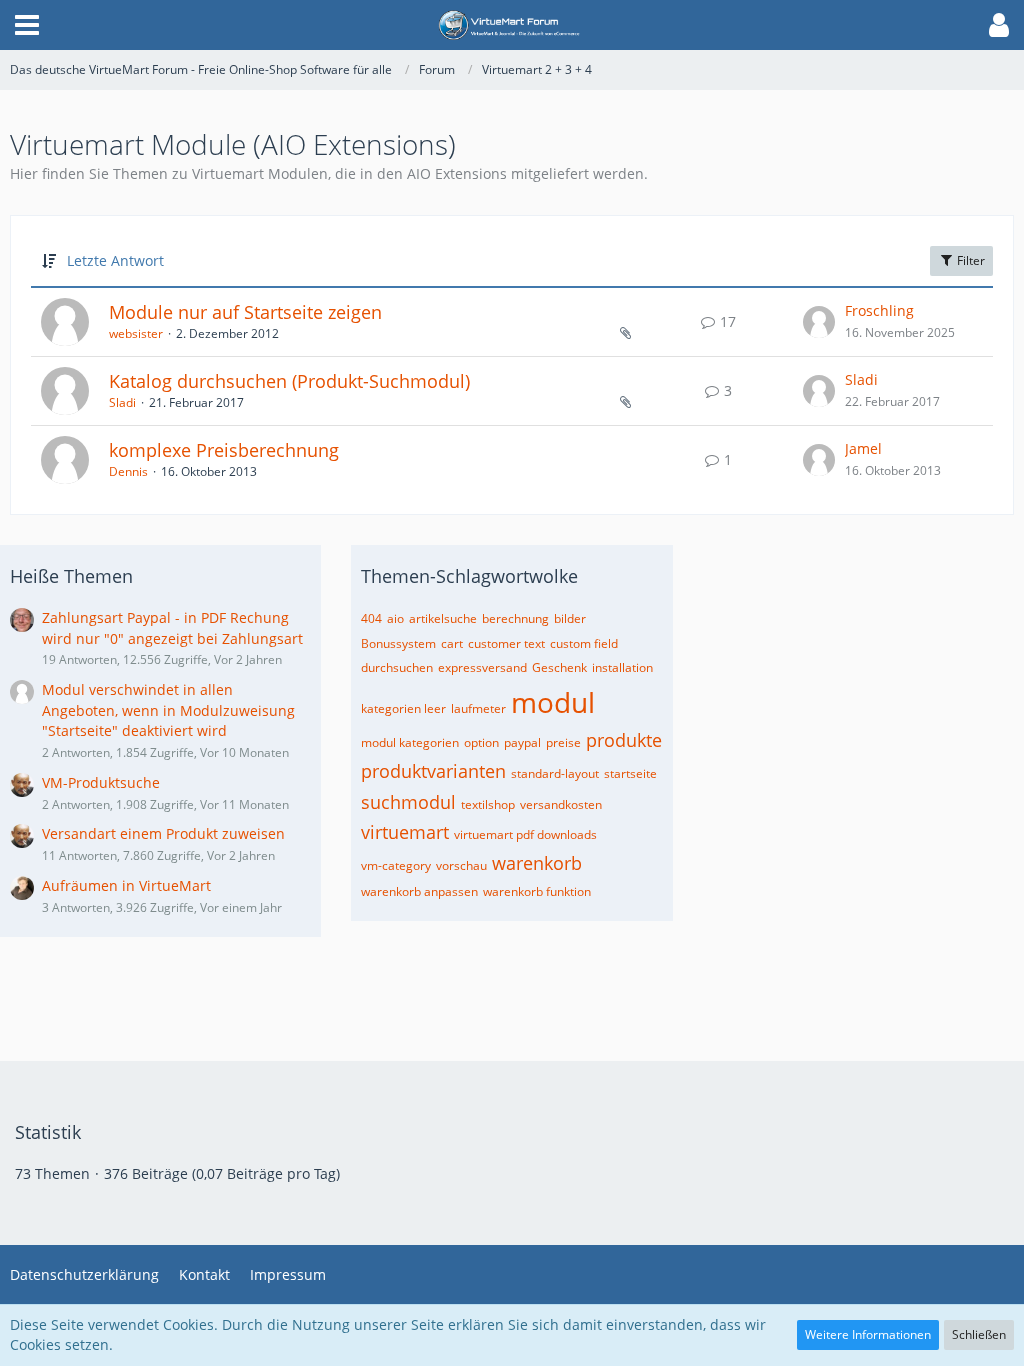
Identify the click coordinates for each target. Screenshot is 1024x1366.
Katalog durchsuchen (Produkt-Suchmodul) (289, 381)
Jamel (863, 448)
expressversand (482, 667)
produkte (624, 740)
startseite (630, 773)
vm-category (396, 865)
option (481, 742)
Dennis (128, 471)
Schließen (979, 1334)
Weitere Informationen (868, 1334)
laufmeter (478, 708)
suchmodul (408, 802)
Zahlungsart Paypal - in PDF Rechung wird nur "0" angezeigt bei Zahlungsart (172, 628)
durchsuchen (397, 667)
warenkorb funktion (537, 891)
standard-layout (555, 773)
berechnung (515, 618)
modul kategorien (410, 742)
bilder (570, 618)
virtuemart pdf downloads (525, 834)
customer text (506, 643)
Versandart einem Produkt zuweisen (163, 833)
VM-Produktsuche (101, 782)
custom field (584, 643)
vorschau (461, 865)
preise (563, 742)
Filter (969, 260)
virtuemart (405, 832)
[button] (27, 25)
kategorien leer (403, 708)
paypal (522, 742)
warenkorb (537, 863)
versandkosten (561, 804)
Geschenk (559, 667)
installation (622, 667)
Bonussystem (398, 643)
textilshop (488, 804)
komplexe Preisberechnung (224, 450)
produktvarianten (433, 771)
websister (136, 333)
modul (553, 702)
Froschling (879, 310)
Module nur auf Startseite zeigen (245, 312)
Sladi (122, 402)
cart (452, 643)
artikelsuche (443, 618)
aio (395, 618)
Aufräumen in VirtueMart (126, 885)
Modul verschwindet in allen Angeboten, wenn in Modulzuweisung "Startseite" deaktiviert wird (168, 710)
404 (371, 618)
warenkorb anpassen (419, 891)
